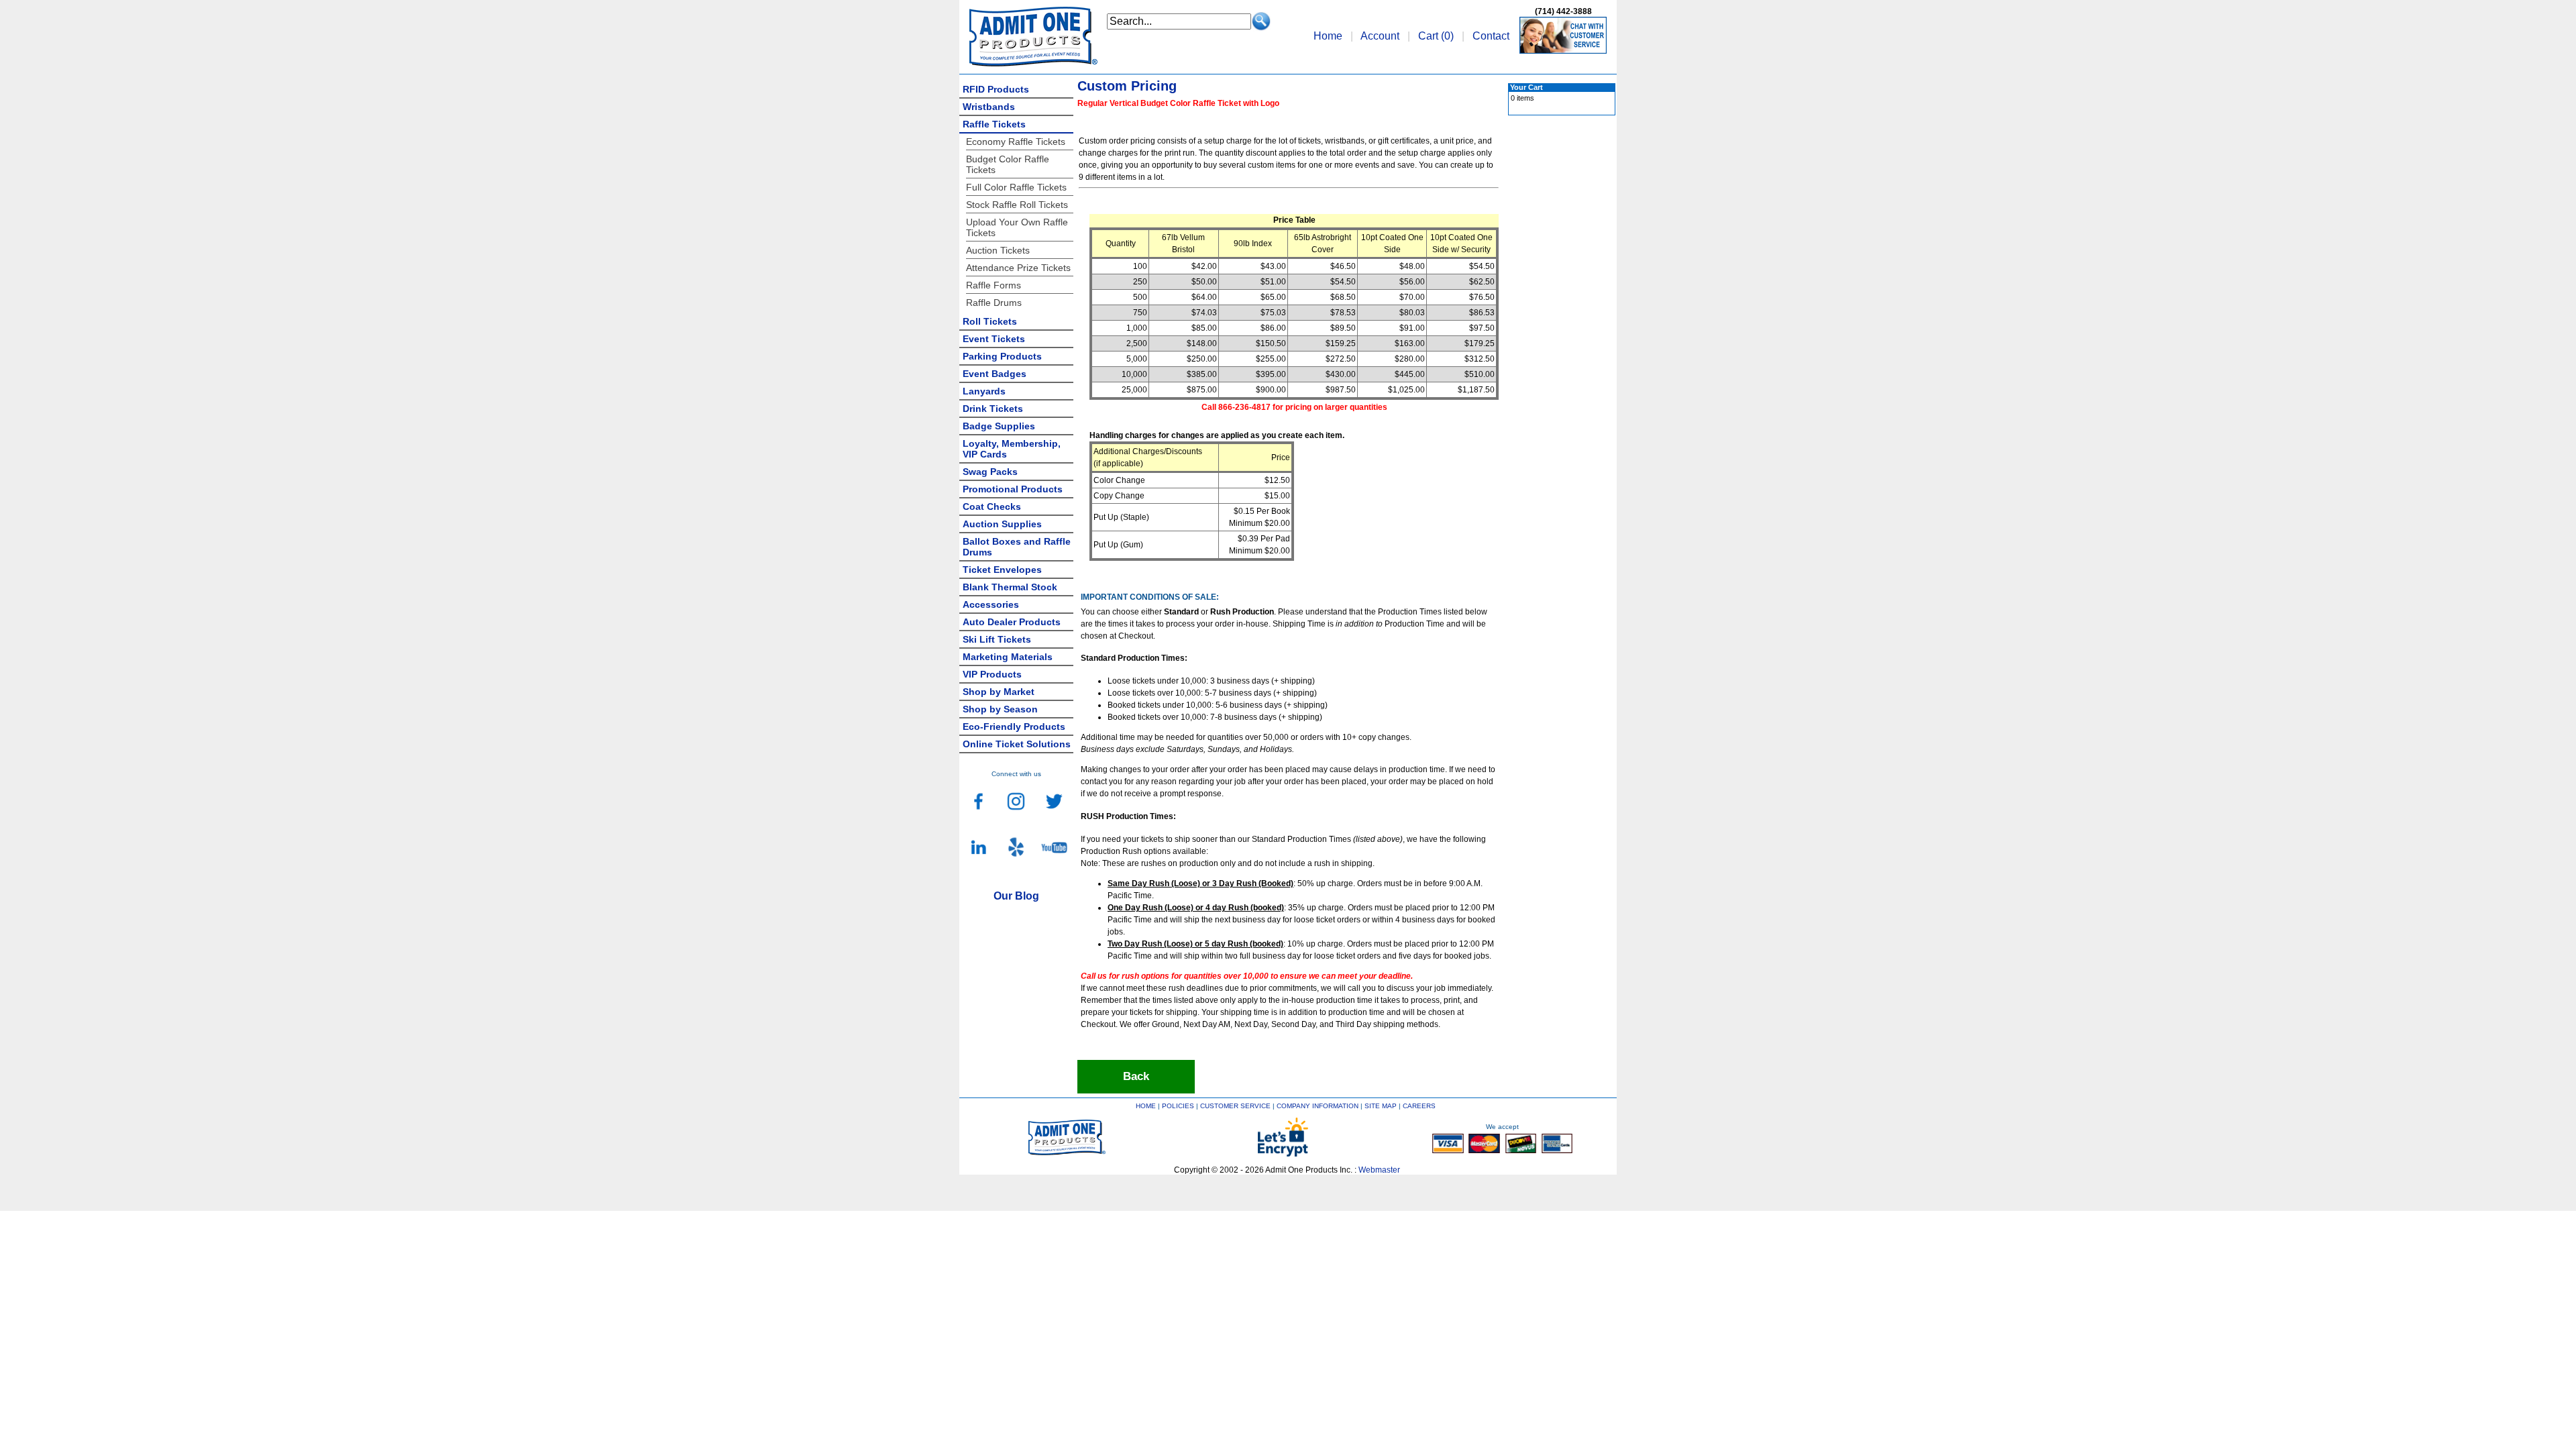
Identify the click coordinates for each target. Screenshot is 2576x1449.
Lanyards (984, 391)
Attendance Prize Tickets (1018, 268)
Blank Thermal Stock (1010, 587)
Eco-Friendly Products (1014, 727)
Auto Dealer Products (1012, 622)
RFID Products (996, 89)
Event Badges (995, 374)
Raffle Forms (994, 285)
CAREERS (1419, 1106)
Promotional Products (1013, 489)
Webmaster (1379, 1170)
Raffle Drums (994, 303)
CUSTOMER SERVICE (1235, 1106)
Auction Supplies (1002, 524)
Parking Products (1002, 356)
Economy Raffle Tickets (1016, 142)
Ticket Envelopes (1002, 570)
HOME (1146, 1106)
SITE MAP (1381, 1106)
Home (1328, 36)
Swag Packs (990, 472)
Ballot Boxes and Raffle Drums (1017, 547)
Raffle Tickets (994, 124)
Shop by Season (1000, 709)
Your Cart (1526, 87)
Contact (1491, 36)
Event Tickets (994, 339)
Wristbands (989, 107)
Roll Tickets (990, 321)
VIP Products (992, 674)
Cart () (1436, 36)
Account (1380, 36)
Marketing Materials (1008, 657)
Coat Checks (992, 506)
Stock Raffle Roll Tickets (1017, 205)
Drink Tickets (993, 409)
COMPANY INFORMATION (1318, 1106)
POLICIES (1178, 1106)
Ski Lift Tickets (997, 639)
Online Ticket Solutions (1017, 744)
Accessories (991, 604)
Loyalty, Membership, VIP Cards (1012, 449)
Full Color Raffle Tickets (1016, 187)
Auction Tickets (998, 250)
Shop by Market (999, 692)
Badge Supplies (999, 426)
